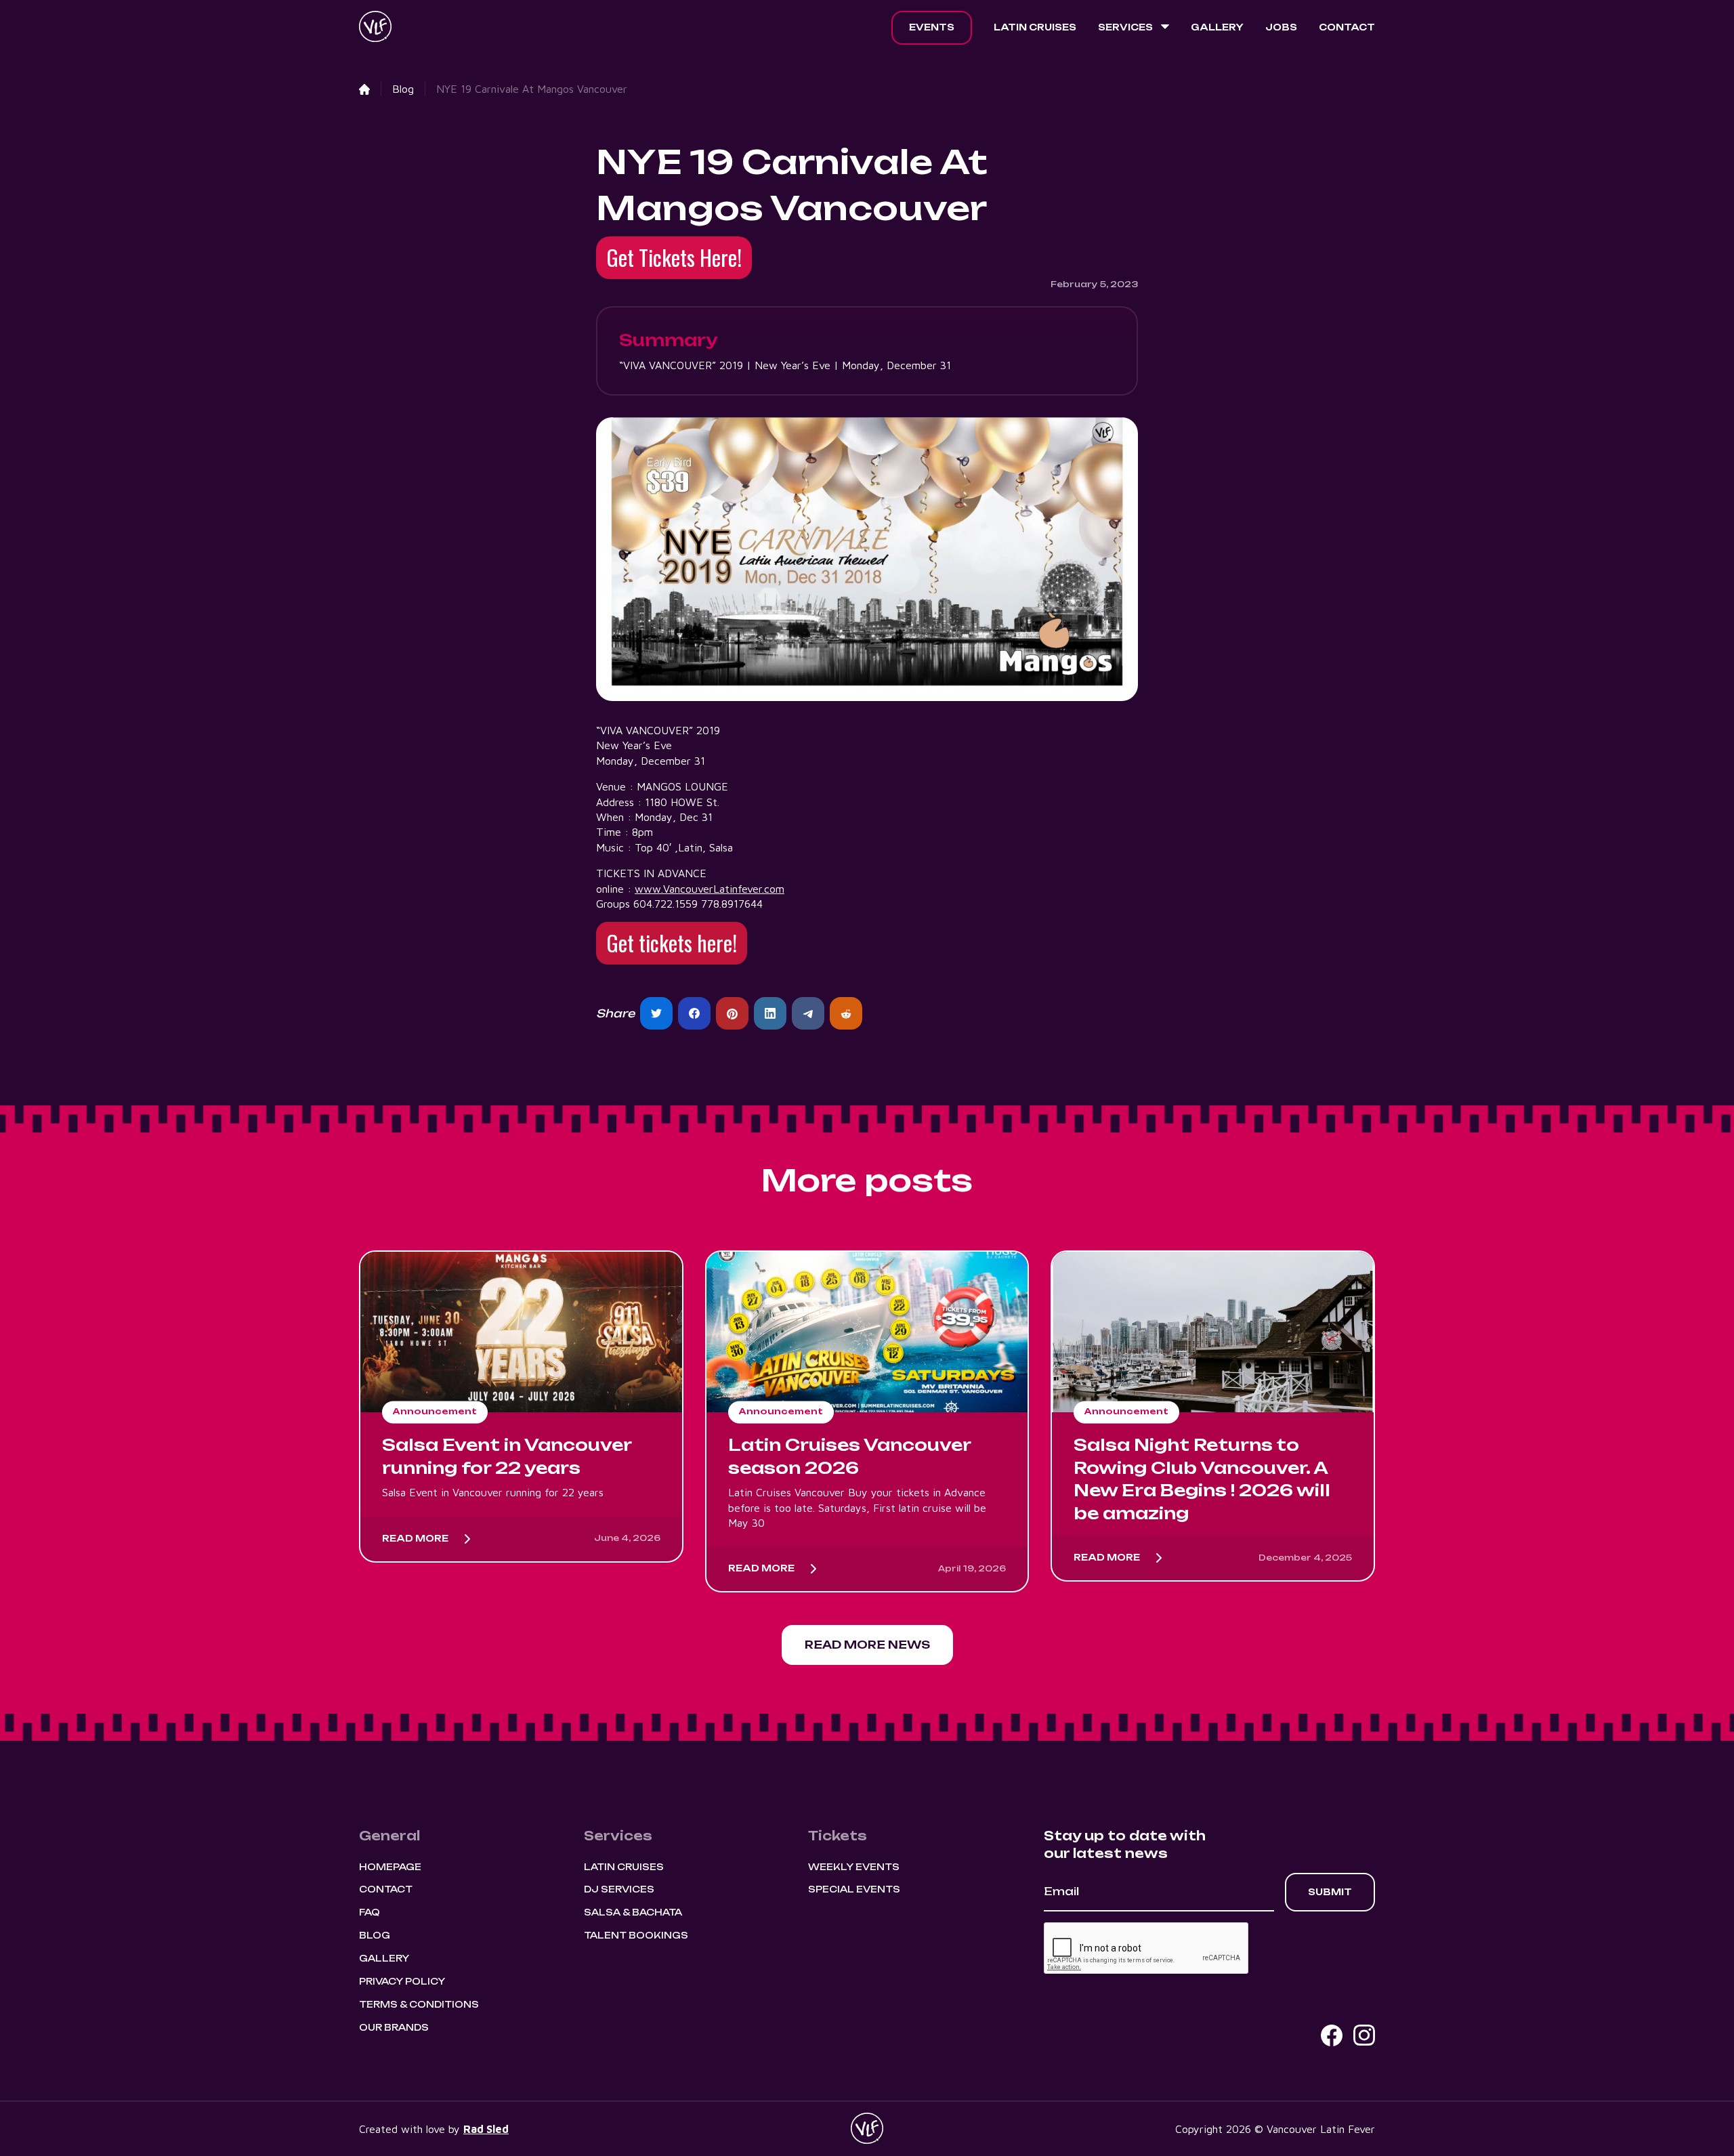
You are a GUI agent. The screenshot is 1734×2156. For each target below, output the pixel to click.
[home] (375, 28)
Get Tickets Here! (674, 257)
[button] (1134, 28)
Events (932, 27)
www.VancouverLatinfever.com (710, 889)
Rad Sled (486, 2129)
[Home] (364, 89)
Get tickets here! (672, 943)
